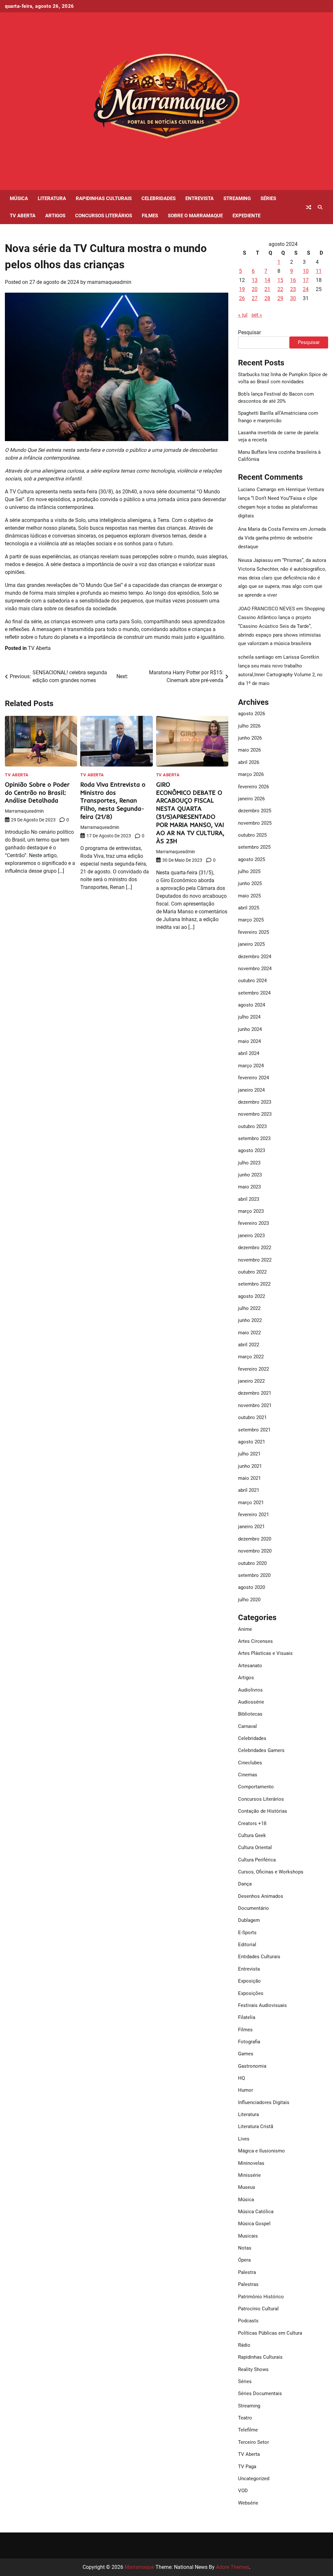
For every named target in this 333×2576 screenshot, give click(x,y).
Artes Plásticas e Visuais (265, 1653)
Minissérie (249, 2175)
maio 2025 (249, 896)
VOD (243, 2491)
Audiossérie (251, 1702)
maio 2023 (249, 1187)
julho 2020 (249, 1600)
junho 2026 (250, 738)
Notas (245, 2248)
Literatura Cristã (256, 2126)
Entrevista (200, 198)
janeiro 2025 (251, 944)
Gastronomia (252, 2066)
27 (255, 298)
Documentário (253, 1908)
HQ (241, 2078)
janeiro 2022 (251, 1381)
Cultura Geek (252, 1835)
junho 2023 (250, 1175)
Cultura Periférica (257, 1860)
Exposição (249, 1981)
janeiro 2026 (251, 799)
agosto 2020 (252, 1587)
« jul (243, 315)
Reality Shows (253, 2369)
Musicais (248, 2236)
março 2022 (251, 1357)
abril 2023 (249, 1199)
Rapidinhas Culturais (104, 198)
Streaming (237, 198)
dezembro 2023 (255, 1102)
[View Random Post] (309, 207)
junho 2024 (250, 1029)
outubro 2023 (252, 1126)
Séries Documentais (260, 2393)
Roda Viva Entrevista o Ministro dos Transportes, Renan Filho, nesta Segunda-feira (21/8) (113, 801)
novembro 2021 (255, 1405)
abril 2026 (249, 762)
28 (267, 298)
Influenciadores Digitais (264, 2102)
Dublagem (249, 1920)
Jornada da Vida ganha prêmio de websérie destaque (282, 538)
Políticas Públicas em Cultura (270, 2333)
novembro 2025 (255, 823)
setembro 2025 (254, 847)
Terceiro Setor (253, 2442)
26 (242, 298)
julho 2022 (249, 1308)
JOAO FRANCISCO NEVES (266, 609)
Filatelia (247, 2017)
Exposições (251, 1993)
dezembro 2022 (255, 1248)
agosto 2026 (252, 714)
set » (257, 315)
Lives (244, 2139)
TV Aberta (23, 216)
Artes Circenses (255, 1641)
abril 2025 (249, 908)
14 (267, 280)
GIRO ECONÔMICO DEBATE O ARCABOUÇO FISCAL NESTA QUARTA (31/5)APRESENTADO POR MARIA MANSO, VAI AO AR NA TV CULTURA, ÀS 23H (190, 813)
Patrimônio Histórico (261, 2297)
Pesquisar (249, 332)
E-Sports (247, 1933)
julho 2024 (249, 1017)
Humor (246, 2090)
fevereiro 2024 (253, 1078)
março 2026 (251, 774)
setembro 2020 (254, 1575)
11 (319, 271)
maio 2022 (249, 1333)
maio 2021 (249, 1478)
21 (267, 289)
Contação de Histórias (263, 1811)
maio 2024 (249, 1041)
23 (293, 289)
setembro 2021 (254, 1430)
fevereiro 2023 (253, 1223)
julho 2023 (249, 1163)
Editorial (247, 1945)
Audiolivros (250, 1690)
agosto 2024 (252, 1005)
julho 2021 (249, 1454)
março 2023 (251, 1211)
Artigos (55, 216)
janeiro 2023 (251, 1236)
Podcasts (248, 2321)
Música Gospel (254, 2224)
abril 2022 (249, 1345)
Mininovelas (251, 2163)
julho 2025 (249, 871)
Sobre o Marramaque (195, 216)
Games (246, 2054)
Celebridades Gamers (261, 1750)
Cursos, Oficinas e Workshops (271, 1872)
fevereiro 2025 (253, 932)
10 (306, 271)
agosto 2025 (252, 859)
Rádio (244, 2345)
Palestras (248, 2284)
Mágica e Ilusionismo (261, 2151)
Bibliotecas (250, 1714)
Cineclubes (250, 1763)
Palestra (247, 2272)
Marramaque (139, 2567)
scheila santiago (256, 657)
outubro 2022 (252, 1272)
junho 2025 (250, 883)
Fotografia (249, 2042)
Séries (268, 198)
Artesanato (250, 1666)
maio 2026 (249, 750)
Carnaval (247, 1726)
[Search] (320, 207)
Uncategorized (254, 2479)
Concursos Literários (104, 216)
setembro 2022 (254, 1284)
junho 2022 (250, 1320)
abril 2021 (249, 1490)
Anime (245, 1629)
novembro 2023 (255, 1114)
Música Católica (256, 2212)
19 (242, 289)
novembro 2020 (255, 1551)
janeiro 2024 (251, 1090)
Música (19, 198)
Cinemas (248, 1775)
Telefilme (248, 2430)
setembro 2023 (254, 1138)
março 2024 (251, 1066)
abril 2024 (249, 1053)
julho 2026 (249, 726)
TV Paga (247, 2467)
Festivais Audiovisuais (262, 2005)
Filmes (150, 216)
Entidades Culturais (259, 1957)
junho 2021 (250, 1466)
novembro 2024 (255, 969)
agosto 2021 (252, 1442)
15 (280, 280)
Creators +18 (252, 1823)
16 (293, 280)
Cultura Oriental (255, 1847)
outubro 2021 (252, 1417)
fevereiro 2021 (253, 1515)
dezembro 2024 (255, 957)
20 (255, 289)
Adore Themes (233, 2567)
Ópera (244, 2260)
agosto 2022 (252, 1296)
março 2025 (251, 920)
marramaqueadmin (109, 282)
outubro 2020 (252, 1563)
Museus (247, 2187)
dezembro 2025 (255, 811)
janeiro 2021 (251, 1527)
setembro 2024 (254, 993)
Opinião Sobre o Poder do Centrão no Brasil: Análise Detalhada (37, 793)
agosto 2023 (252, 1150)
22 (280, 289)
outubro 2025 (252, 835)
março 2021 (251, 1503)
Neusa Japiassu (255, 560)
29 (280, 298)
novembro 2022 (255, 1260)
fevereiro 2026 (253, 787)
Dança (245, 1884)
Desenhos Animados (261, 1896)
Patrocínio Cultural (258, 2309)
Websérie (248, 2503)
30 (293, 298)
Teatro (245, 2418)
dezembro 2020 (255, 1539)
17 (306, 280)
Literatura (52, 198)
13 (255, 280)
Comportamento (256, 1787)
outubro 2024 (252, 981)
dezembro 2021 (255, 1393)
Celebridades (159, 198)
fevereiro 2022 (253, 1369)
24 (306, 289)
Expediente (246, 216)
